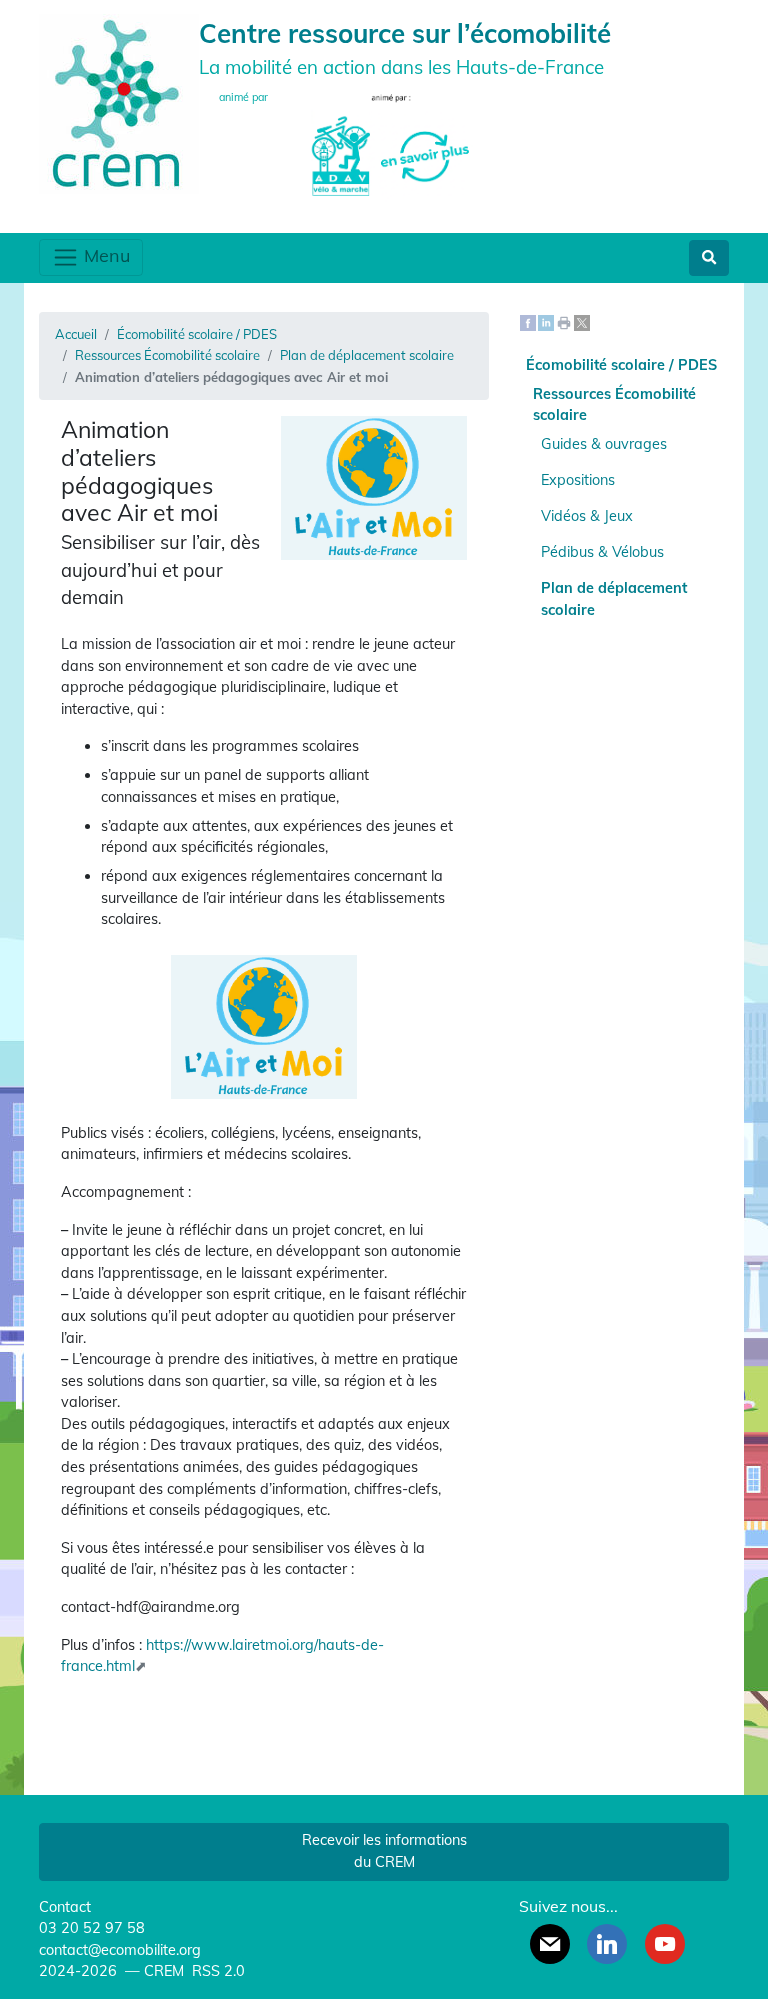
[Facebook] (528, 322)
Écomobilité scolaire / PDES (197, 334)
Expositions (578, 480)
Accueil (76, 334)
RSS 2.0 (216, 1971)
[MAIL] (550, 1944)
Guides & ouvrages (604, 444)
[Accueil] (119, 101)
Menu (104, 255)
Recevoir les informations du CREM (384, 1851)
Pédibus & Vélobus (602, 552)
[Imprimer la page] (564, 322)
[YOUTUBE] (665, 1944)
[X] (582, 322)
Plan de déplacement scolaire (367, 355)
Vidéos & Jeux (587, 516)
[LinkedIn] (546, 322)
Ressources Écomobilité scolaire (167, 355)
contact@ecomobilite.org (120, 1950)
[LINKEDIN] (607, 1944)
